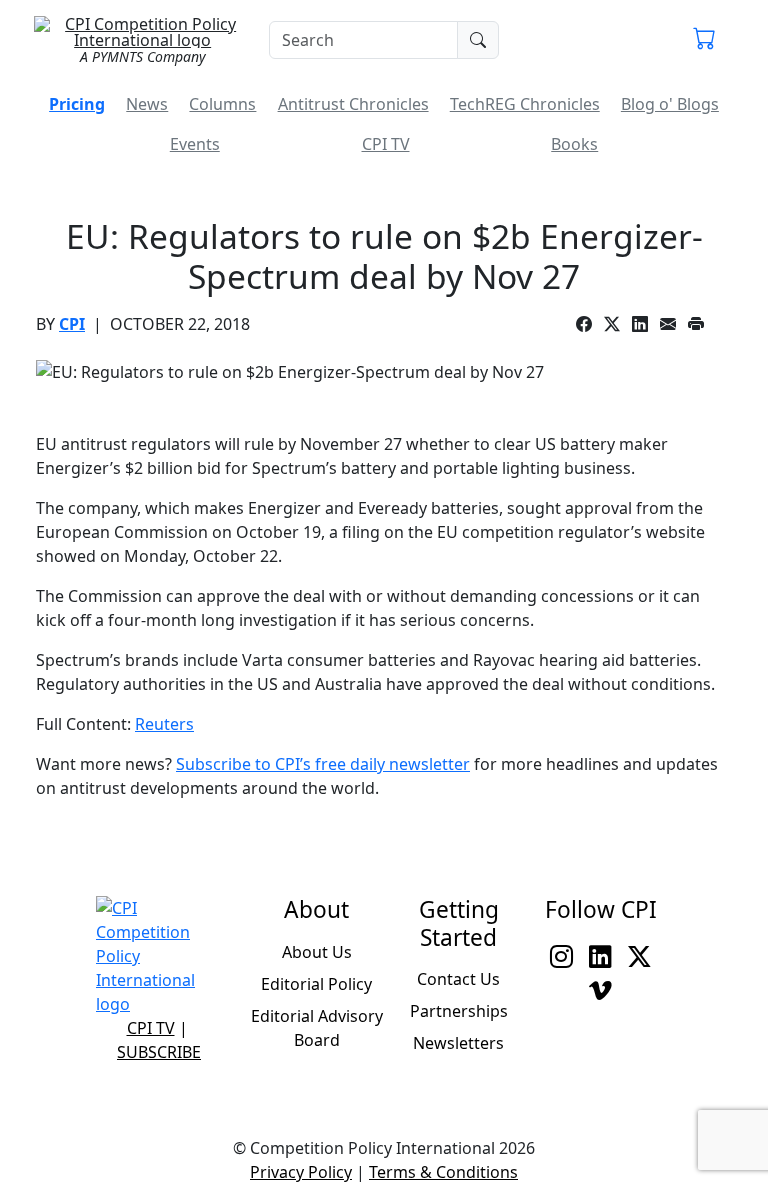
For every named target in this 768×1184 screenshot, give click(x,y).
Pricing (77, 104)
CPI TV (386, 144)
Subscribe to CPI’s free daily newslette (319, 764)
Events (195, 144)
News (147, 104)
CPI (72, 324)
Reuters (164, 724)
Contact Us (458, 979)
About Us (317, 952)
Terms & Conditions (443, 1172)
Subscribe (159, 1052)
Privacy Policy (301, 1172)
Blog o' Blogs (670, 104)
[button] (704, 40)
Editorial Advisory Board (317, 1028)
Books (574, 144)
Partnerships (459, 1011)
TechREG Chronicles (525, 104)
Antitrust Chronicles (353, 104)
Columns (222, 104)
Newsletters (458, 1043)
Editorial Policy (316, 984)
